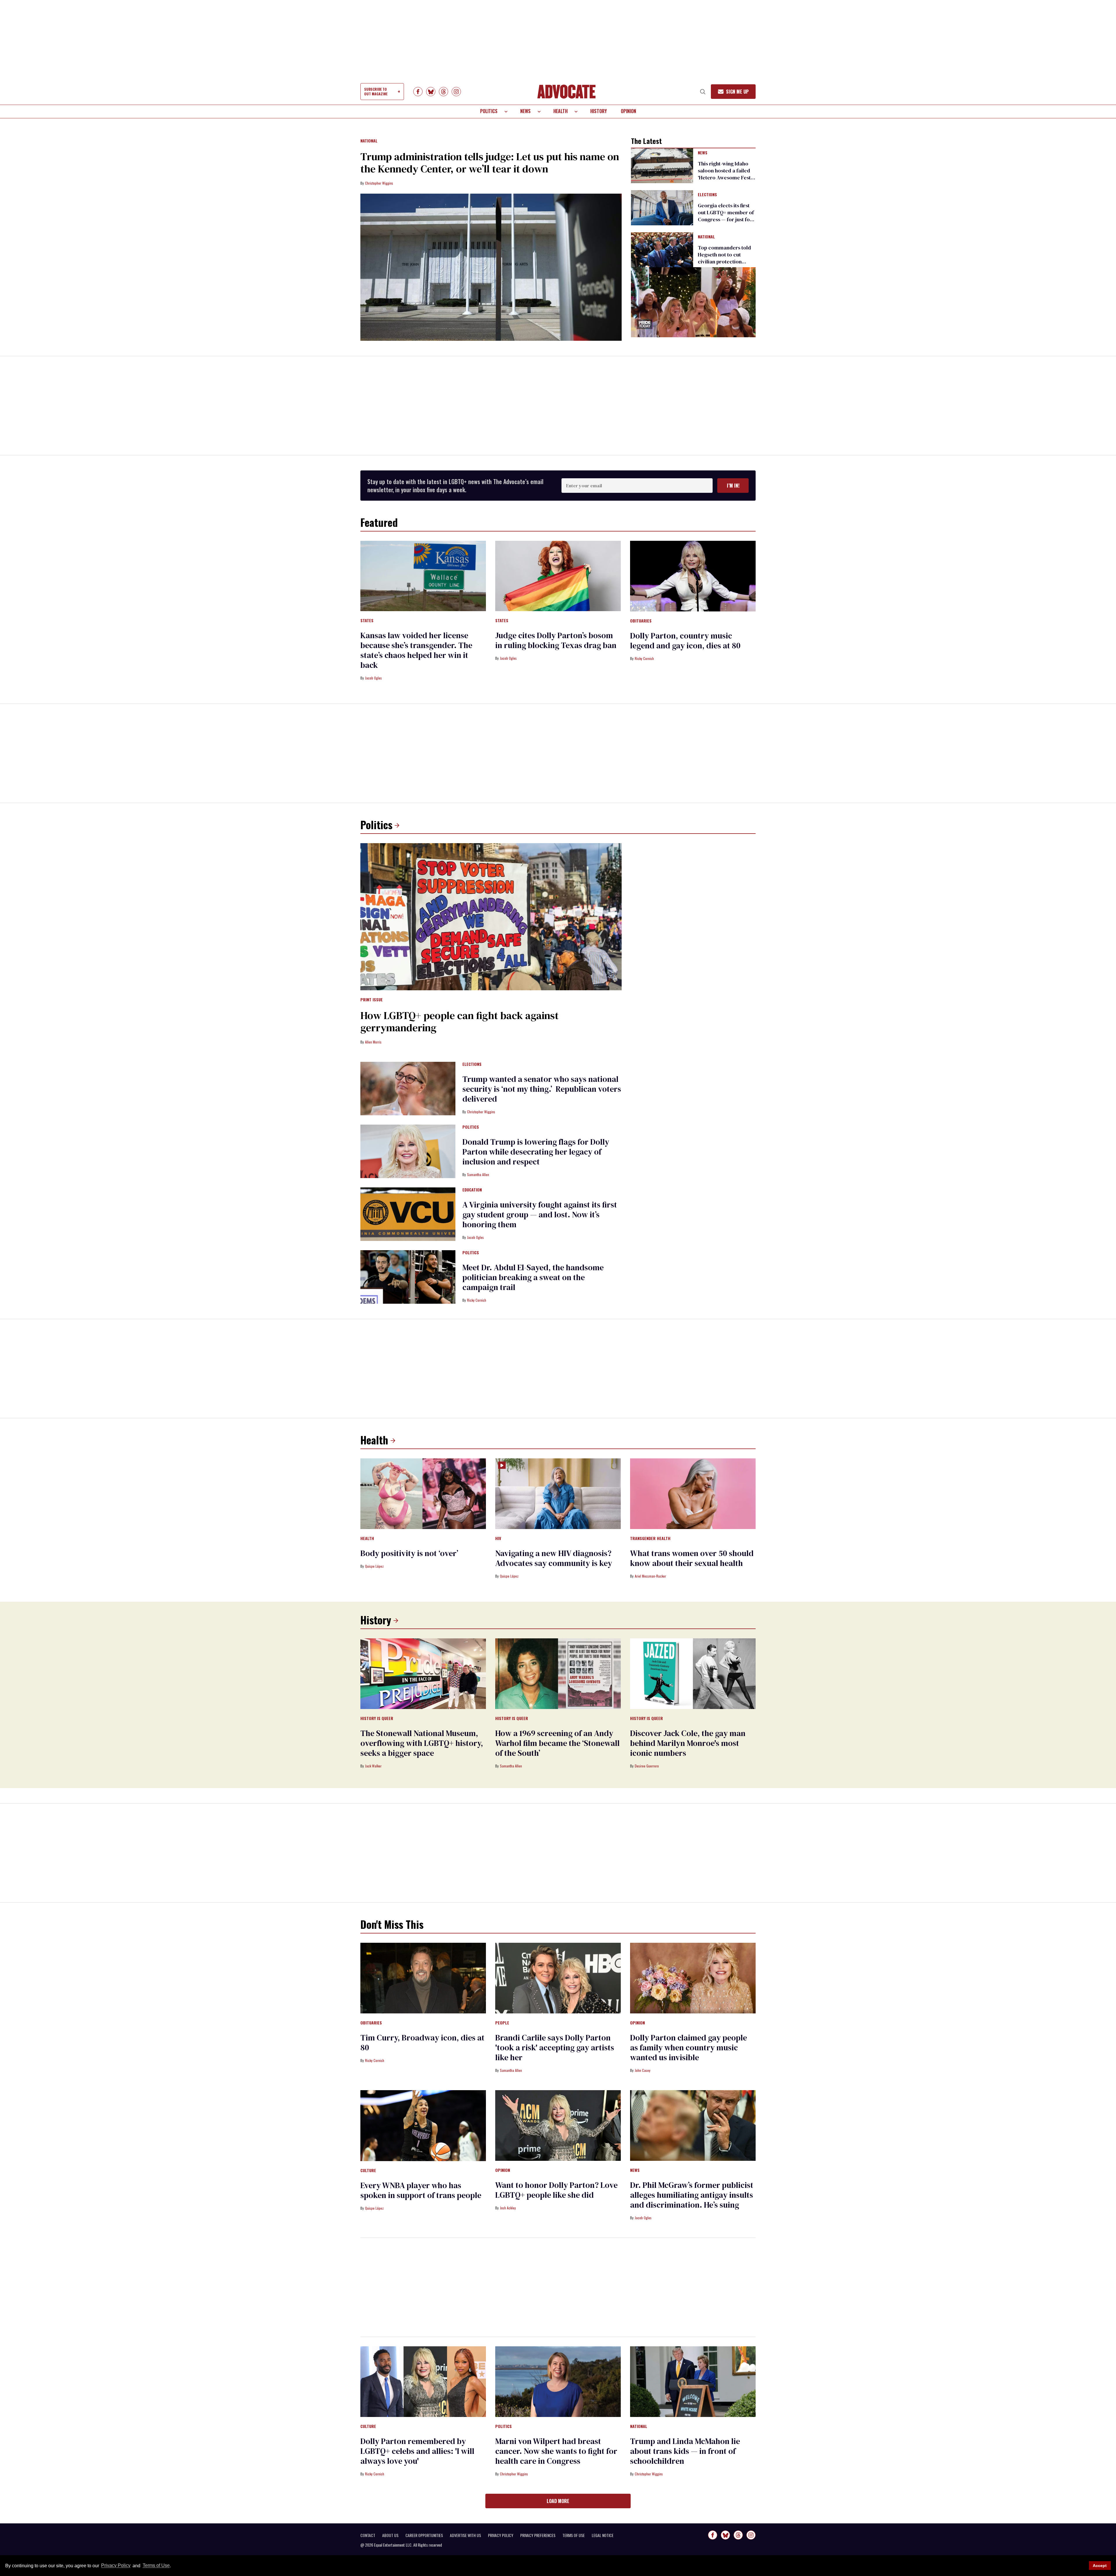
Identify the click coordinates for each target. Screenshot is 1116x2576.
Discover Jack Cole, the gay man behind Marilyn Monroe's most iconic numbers (688, 1743)
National (369, 141)
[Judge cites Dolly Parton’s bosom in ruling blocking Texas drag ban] (558, 576)
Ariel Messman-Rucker (650, 1576)
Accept (1100, 2566)
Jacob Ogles (373, 678)
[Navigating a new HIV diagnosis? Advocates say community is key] (558, 1493)
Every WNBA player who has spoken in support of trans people (421, 2190)
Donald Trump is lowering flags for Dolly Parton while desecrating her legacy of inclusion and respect (536, 1152)
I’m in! (733, 486)
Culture (368, 2171)
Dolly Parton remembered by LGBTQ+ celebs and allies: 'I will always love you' (417, 2451)
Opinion (628, 111)
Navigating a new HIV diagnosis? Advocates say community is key (554, 1558)
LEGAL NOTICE (603, 2535)
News (525, 111)
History (599, 111)
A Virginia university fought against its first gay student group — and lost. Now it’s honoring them (540, 1214)
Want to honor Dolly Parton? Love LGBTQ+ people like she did (556, 2190)
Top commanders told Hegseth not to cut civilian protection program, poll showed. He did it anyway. (725, 262)
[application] (693, 302)
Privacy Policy (116, 2566)
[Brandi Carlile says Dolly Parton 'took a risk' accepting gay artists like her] (558, 1978)
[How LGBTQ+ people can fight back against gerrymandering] (491, 916)
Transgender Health (650, 1539)
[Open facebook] (418, 92)
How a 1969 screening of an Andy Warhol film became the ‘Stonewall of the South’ (557, 1743)
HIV (498, 1539)
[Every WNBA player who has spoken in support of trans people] (423, 2125)
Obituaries (641, 621)
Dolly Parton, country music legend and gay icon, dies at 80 (685, 641)
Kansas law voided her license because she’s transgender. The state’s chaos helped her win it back (416, 650)
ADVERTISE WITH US (465, 2535)
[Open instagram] (456, 92)
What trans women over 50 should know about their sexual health (692, 1558)
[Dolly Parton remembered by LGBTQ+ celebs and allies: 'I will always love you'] (423, 2381)
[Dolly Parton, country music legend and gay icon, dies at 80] (693, 576)
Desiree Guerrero (647, 1766)
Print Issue (372, 1000)
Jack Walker (373, 1766)
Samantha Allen (478, 1174)
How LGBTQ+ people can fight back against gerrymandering (459, 1022)
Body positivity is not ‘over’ (409, 1553)
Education (472, 1190)
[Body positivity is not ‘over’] (423, 1493)
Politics (489, 111)
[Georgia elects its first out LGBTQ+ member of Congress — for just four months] (662, 207)
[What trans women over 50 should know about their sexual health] (693, 1493)
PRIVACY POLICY (501, 2535)
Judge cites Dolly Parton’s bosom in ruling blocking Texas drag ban (556, 640)
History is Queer (377, 1719)
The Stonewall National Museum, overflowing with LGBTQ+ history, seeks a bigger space (422, 1743)
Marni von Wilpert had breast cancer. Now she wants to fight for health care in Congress (556, 2451)
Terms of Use (156, 2566)
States (367, 621)
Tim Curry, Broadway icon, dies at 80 (422, 2042)
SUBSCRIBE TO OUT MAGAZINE (376, 91)
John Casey (643, 2070)
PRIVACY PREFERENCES (538, 2535)
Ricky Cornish (644, 658)
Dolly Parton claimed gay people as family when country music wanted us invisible (688, 2047)
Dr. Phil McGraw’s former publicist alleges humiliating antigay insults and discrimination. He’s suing (692, 2195)
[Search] (703, 92)
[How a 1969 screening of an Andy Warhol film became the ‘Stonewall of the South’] (558, 1673)
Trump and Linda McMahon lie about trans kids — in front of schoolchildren (685, 2451)
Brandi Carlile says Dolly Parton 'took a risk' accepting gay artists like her (555, 2047)
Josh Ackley (508, 2208)
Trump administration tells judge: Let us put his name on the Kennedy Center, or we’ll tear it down (490, 163)
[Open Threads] (443, 92)
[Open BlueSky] (431, 92)
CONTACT (368, 2535)
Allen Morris (373, 1042)
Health (560, 111)
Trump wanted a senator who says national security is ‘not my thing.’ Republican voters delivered (542, 1089)
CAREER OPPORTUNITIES (424, 2535)
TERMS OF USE (574, 2535)
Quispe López (374, 1566)
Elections (707, 195)
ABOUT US (390, 2535)
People (502, 2023)
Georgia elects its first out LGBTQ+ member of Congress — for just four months (726, 216)
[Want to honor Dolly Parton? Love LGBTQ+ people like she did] (558, 2125)
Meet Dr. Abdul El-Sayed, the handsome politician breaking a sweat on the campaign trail (533, 1277)
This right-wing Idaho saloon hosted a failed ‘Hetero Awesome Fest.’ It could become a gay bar (725, 177)
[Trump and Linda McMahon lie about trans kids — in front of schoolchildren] (693, 2381)
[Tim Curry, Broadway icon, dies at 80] (423, 1978)
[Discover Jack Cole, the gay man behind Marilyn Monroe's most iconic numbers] (693, 1673)
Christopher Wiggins (379, 183)
